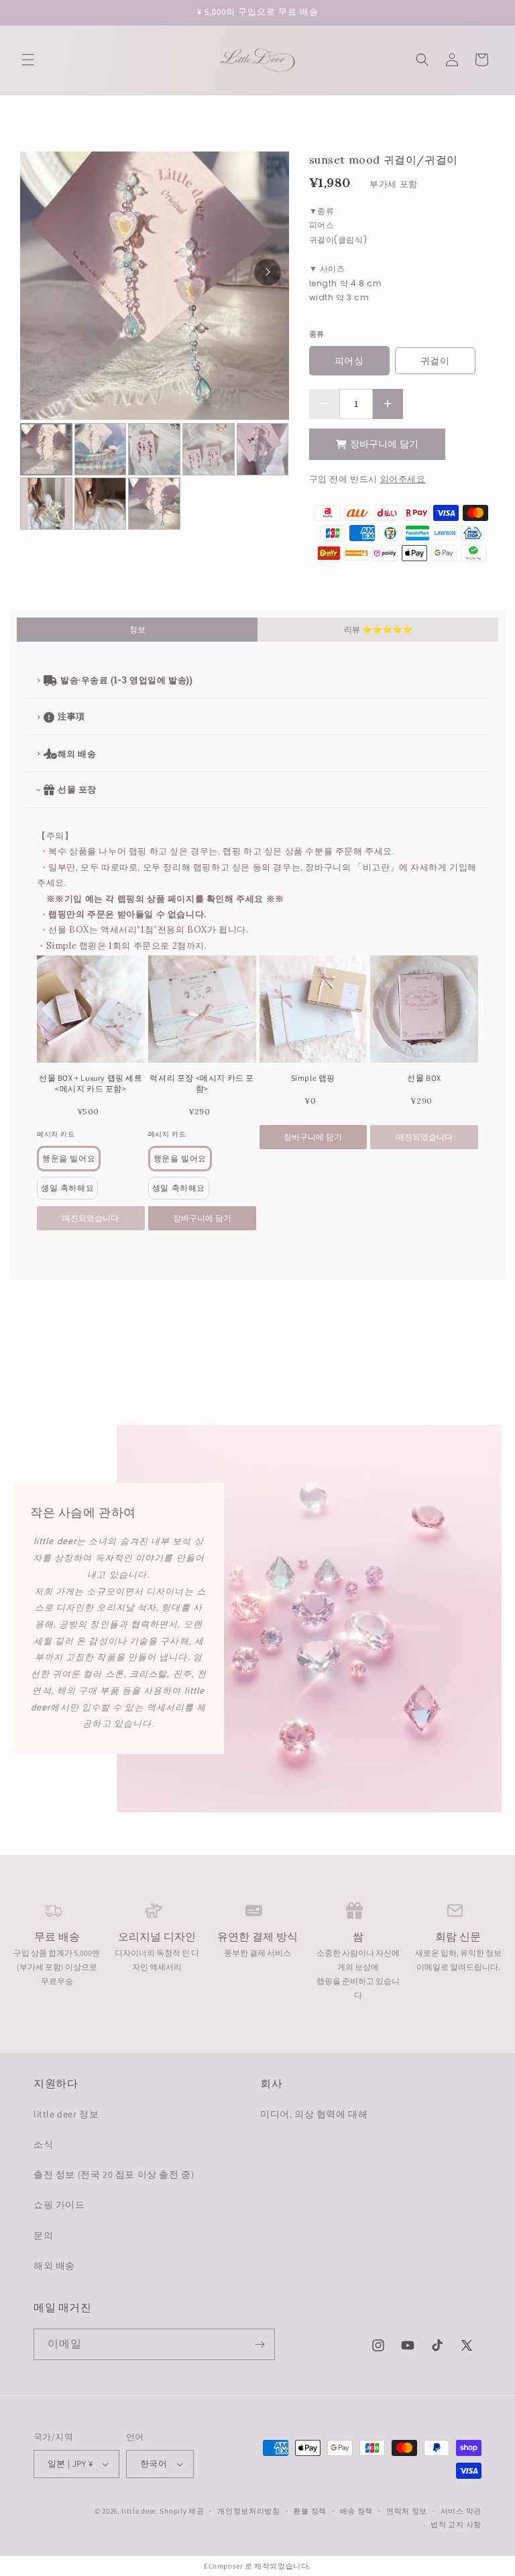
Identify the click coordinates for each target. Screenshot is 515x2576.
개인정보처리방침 (249, 2511)
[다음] (268, 272)
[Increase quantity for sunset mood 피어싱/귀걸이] (388, 404)
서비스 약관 (461, 2511)
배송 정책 (357, 2511)
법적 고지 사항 (456, 2524)
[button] (28, 60)
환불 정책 (310, 2511)
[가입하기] (260, 2344)
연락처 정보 (407, 2511)
